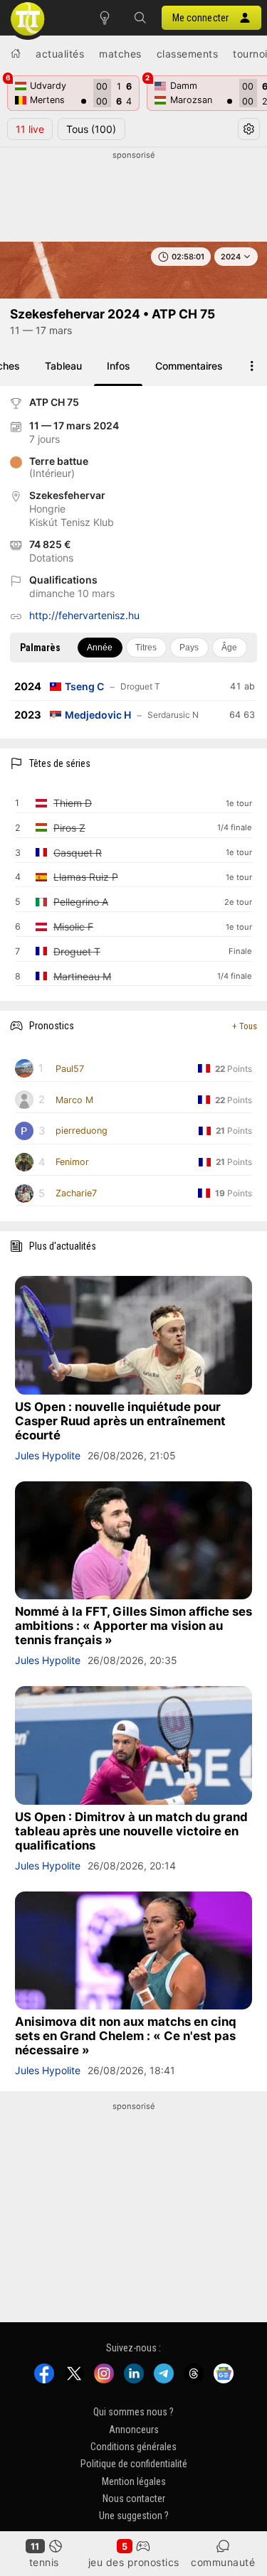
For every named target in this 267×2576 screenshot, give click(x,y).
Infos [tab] (119, 366)
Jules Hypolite (48, 1455)
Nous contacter (134, 2499)
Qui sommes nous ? (133, 2412)
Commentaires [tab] (189, 366)
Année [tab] (100, 648)
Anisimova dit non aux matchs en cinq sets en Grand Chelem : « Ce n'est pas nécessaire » (126, 2036)
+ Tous (245, 1026)
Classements (188, 54)
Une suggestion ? (134, 2516)
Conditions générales (133, 2447)
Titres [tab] (146, 648)
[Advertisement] (133, 197)
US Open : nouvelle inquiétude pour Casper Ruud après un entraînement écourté (120, 1421)
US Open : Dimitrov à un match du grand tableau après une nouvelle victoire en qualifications (131, 1831)
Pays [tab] (189, 648)
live (30, 129)
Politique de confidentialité (134, 2464)
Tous (91, 129)
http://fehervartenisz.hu (84, 615)
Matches (120, 54)
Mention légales (134, 2481)
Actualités (60, 54)
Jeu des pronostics (134, 2562)
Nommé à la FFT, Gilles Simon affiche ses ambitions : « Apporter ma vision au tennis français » (133, 1626)
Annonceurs (134, 2430)
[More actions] (252, 366)
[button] (140, 18)
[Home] (16, 53)
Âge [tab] (229, 648)
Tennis (44, 2562)
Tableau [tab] (63, 366)
